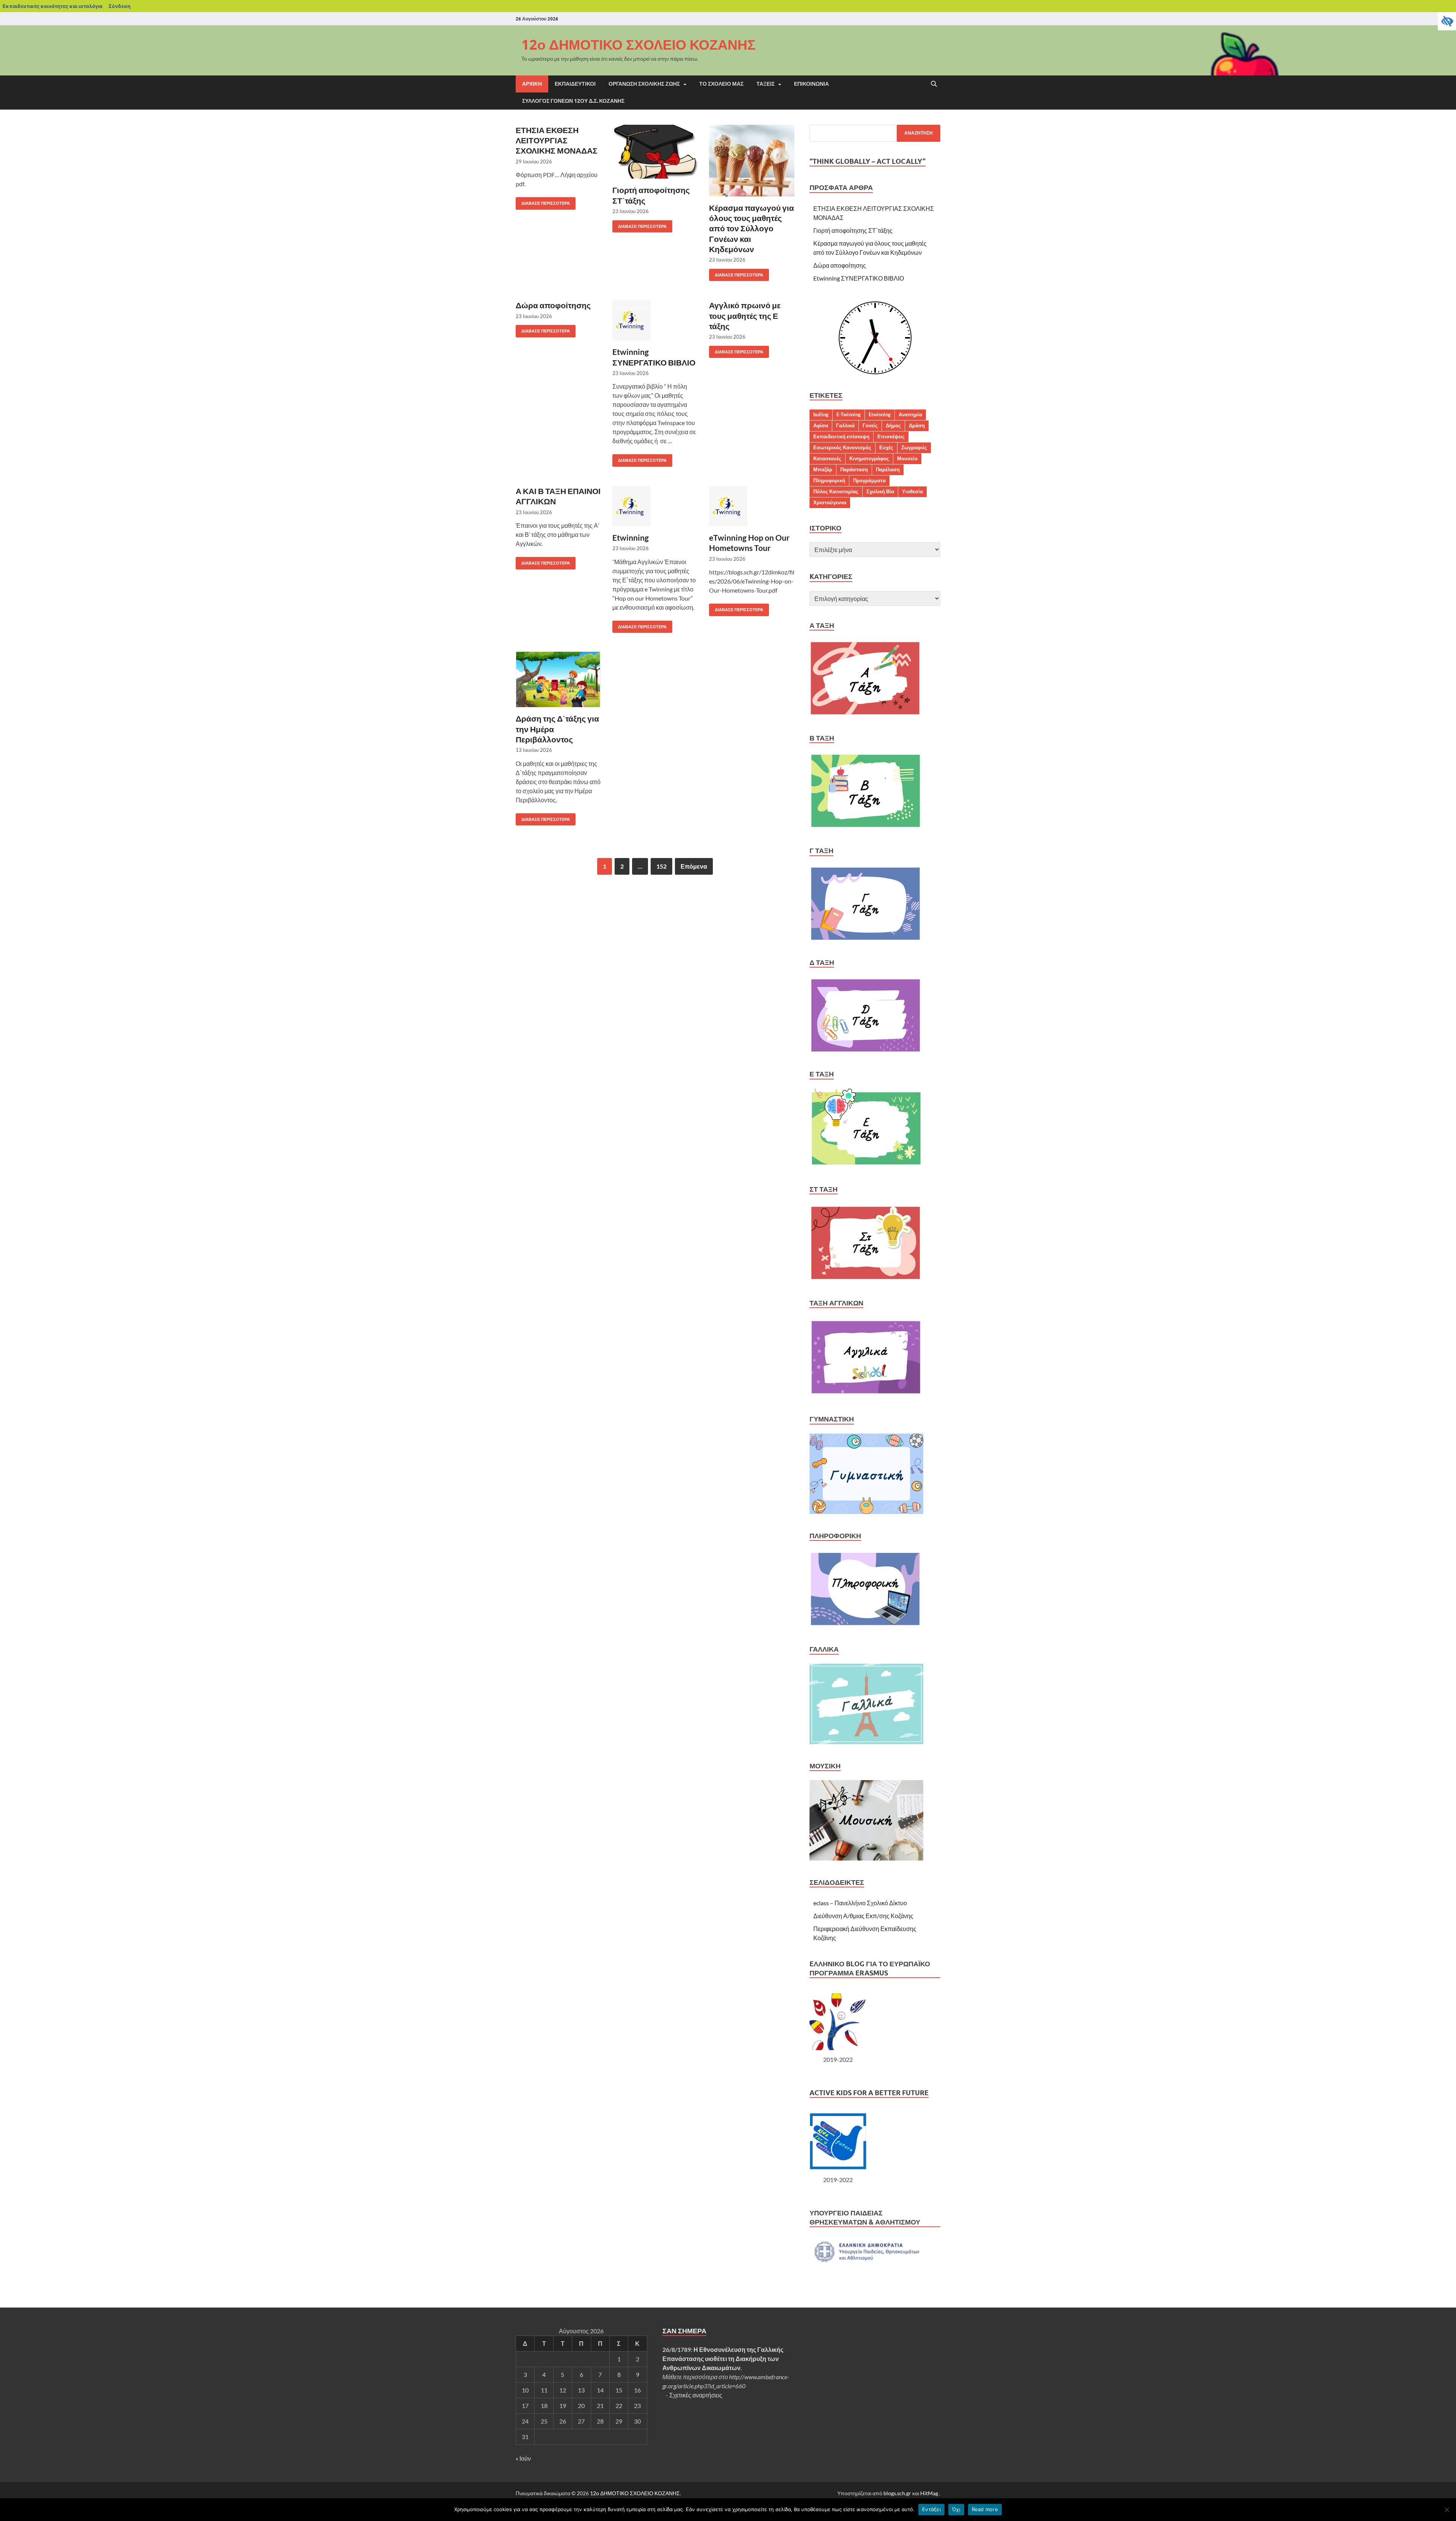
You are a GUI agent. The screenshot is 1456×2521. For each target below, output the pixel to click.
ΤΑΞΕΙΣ (766, 84)
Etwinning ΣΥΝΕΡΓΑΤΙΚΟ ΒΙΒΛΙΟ (859, 278)
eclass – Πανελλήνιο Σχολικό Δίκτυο (860, 1903)
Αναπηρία (910, 414)
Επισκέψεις (891, 436)
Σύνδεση (119, 6)
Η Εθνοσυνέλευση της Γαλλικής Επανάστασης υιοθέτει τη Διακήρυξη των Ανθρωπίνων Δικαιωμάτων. (723, 2359)
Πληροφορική (829, 480)
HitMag (929, 2493)
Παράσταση (854, 469)
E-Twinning (849, 414)
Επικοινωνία (811, 84)
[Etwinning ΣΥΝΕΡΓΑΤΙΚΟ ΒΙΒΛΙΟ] (655, 320)
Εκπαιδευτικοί (575, 84)
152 (661, 866)
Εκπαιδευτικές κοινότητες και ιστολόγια (53, 6)
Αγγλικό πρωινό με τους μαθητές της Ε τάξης (745, 315)
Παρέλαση (888, 469)
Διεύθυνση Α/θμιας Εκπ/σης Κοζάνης (863, 1916)
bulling (821, 414)
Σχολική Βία (880, 491)
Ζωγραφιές (914, 447)
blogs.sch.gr (897, 2493)
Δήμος (893, 425)
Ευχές (886, 447)
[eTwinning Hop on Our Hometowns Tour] (752, 506)
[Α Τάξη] (865, 714)
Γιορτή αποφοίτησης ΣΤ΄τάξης (853, 230)
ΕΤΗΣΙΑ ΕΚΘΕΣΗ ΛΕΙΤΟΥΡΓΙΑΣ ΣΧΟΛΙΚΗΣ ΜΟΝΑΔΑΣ (557, 140)
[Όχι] (1447, 2510)
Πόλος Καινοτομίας (836, 491)
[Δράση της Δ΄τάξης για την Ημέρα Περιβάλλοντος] (558, 679)
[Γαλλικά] (866, 1742)
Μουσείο (907, 458)
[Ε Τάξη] (867, 1165)
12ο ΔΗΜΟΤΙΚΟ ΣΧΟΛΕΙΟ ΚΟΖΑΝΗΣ (639, 45)
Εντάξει (931, 2509)
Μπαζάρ (823, 469)
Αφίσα (821, 425)
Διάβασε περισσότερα (543, 202)
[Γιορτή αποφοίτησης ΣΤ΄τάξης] (655, 152)
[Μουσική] (866, 1858)
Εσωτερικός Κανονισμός (842, 447)
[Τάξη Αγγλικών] (866, 1395)
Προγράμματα (869, 480)
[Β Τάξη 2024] (865, 826)
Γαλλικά (845, 425)
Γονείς (870, 425)
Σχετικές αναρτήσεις (696, 2395)
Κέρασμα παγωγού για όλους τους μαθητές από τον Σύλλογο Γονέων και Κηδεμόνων (752, 228)
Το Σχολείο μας (721, 84)
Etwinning (631, 537)
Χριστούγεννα (830, 502)
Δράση (917, 425)
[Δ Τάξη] (865, 1050)
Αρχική (532, 84)
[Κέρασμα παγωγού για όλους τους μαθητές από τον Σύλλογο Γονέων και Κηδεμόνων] (752, 161)
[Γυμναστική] (866, 1512)
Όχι (956, 2509)
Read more (985, 2509)
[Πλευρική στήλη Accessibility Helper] (1447, 21)
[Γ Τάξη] (865, 938)
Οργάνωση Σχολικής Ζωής (644, 84)
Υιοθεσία (912, 491)
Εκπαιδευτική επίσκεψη (841, 436)
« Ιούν (523, 2458)
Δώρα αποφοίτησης (553, 305)
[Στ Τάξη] (865, 1279)
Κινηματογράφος (869, 458)
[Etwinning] (655, 506)
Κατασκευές (827, 458)
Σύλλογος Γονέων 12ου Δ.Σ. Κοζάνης (573, 101)
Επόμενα (694, 866)
